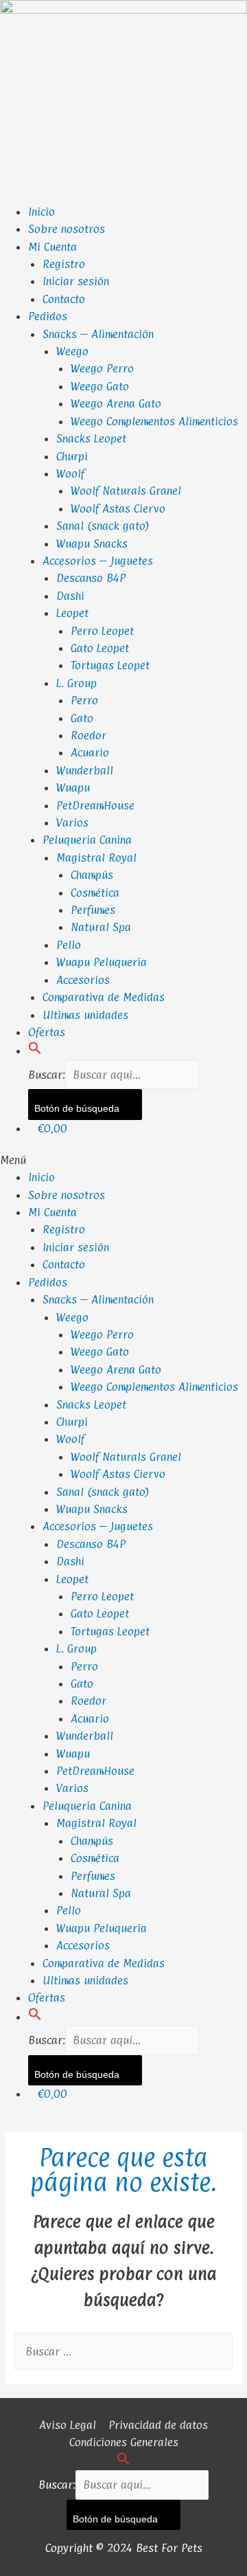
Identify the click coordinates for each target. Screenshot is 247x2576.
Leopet (72, 613)
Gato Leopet (100, 648)
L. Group (77, 683)
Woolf (70, 473)
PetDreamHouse (95, 805)
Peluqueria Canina (87, 840)
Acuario (90, 752)
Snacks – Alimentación (98, 334)
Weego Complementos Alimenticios (154, 421)
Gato (82, 718)
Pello (69, 945)
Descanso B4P (91, 578)
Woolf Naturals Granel (126, 491)
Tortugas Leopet (110, 665)
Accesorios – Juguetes (98, 561)
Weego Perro (102, 368)
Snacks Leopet (91, 438)
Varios (72, 822)
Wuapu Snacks (92, 544)
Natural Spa (101, 927)
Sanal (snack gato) (103, 526)
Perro (84, 700)
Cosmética (95, 893)
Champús (92, 875)
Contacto (64, 299)
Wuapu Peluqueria (102, 962)
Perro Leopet (102, 631)
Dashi (70, 596)
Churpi (72, 456)
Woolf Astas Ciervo (118, 508)
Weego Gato (100, 386)
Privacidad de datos (158, 2425)
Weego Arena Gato (116, 403)
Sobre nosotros (67, 229)
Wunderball (85, 770)
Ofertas (47, 1032)
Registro (64, 264)
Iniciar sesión (76, 281)
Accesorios (83, 980)
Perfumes (93, 910)
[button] (35, 1051)
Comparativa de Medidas (104, 997)
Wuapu (73, 787)
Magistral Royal (96, 858)
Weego (72, 351)
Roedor (89, 735)
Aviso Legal (68, 2425)
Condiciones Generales (124, 2442)
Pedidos (48, 316)
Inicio (42, 212)
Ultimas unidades (85, 1015)
